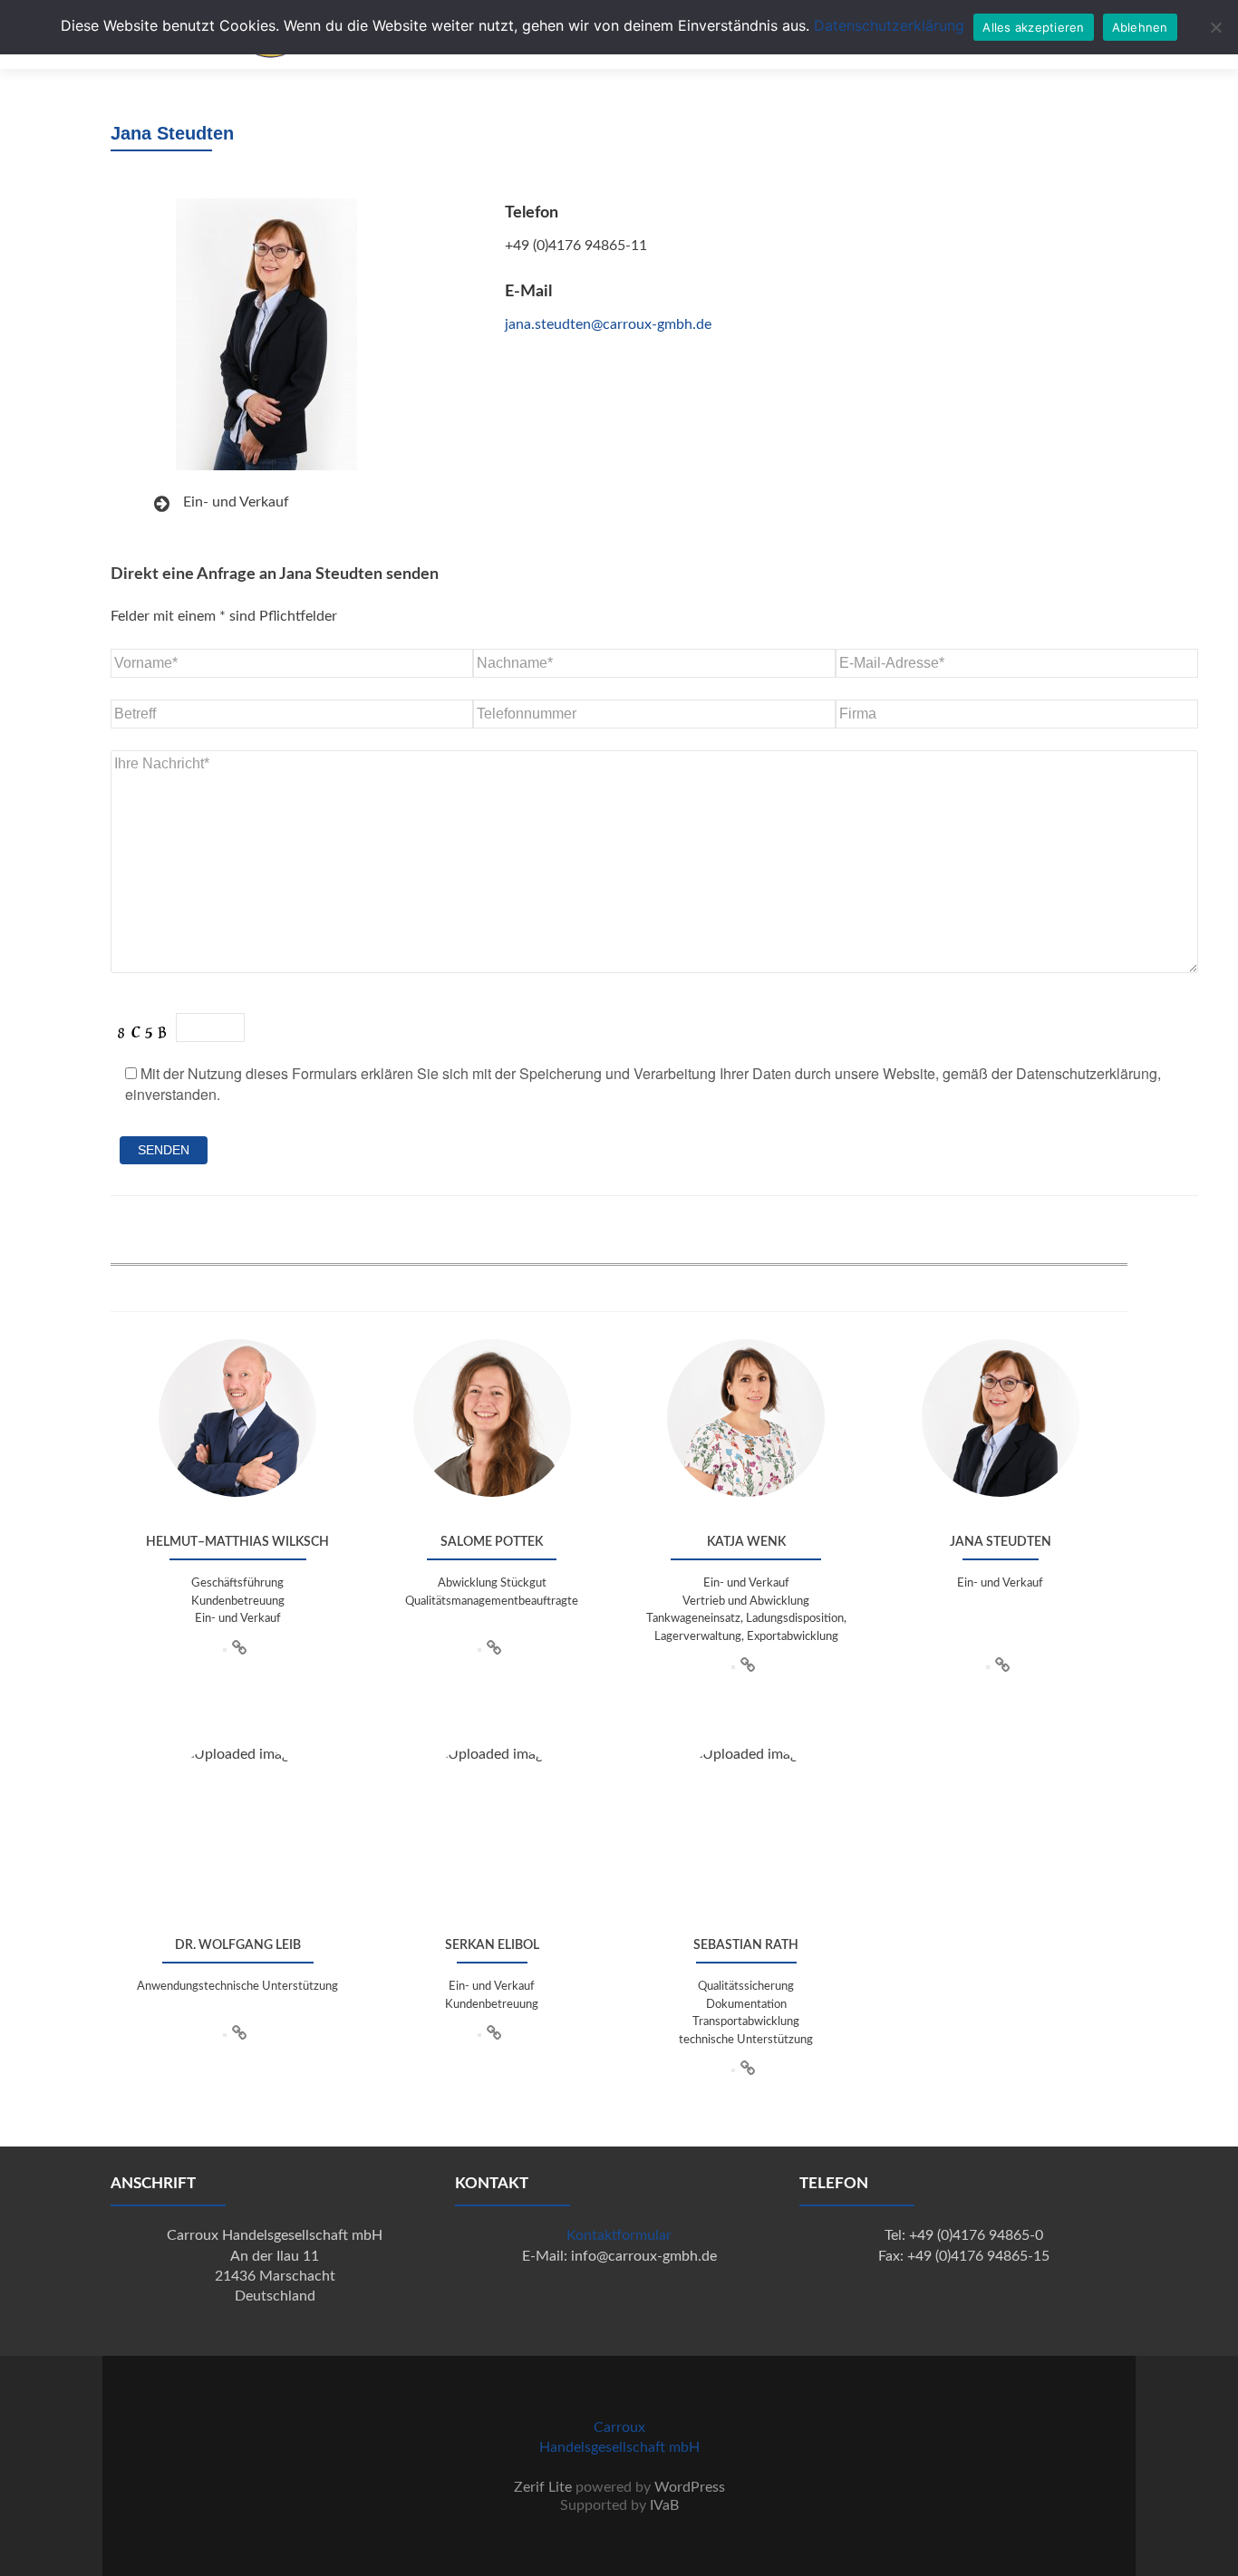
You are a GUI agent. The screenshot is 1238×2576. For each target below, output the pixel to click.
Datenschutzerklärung (889, 25)
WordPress (690, 2487)
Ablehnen (1140, 27)
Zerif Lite (543, 2487)
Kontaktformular (619, 2235)
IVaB (664, 2505)
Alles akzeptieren (1033, 27)
